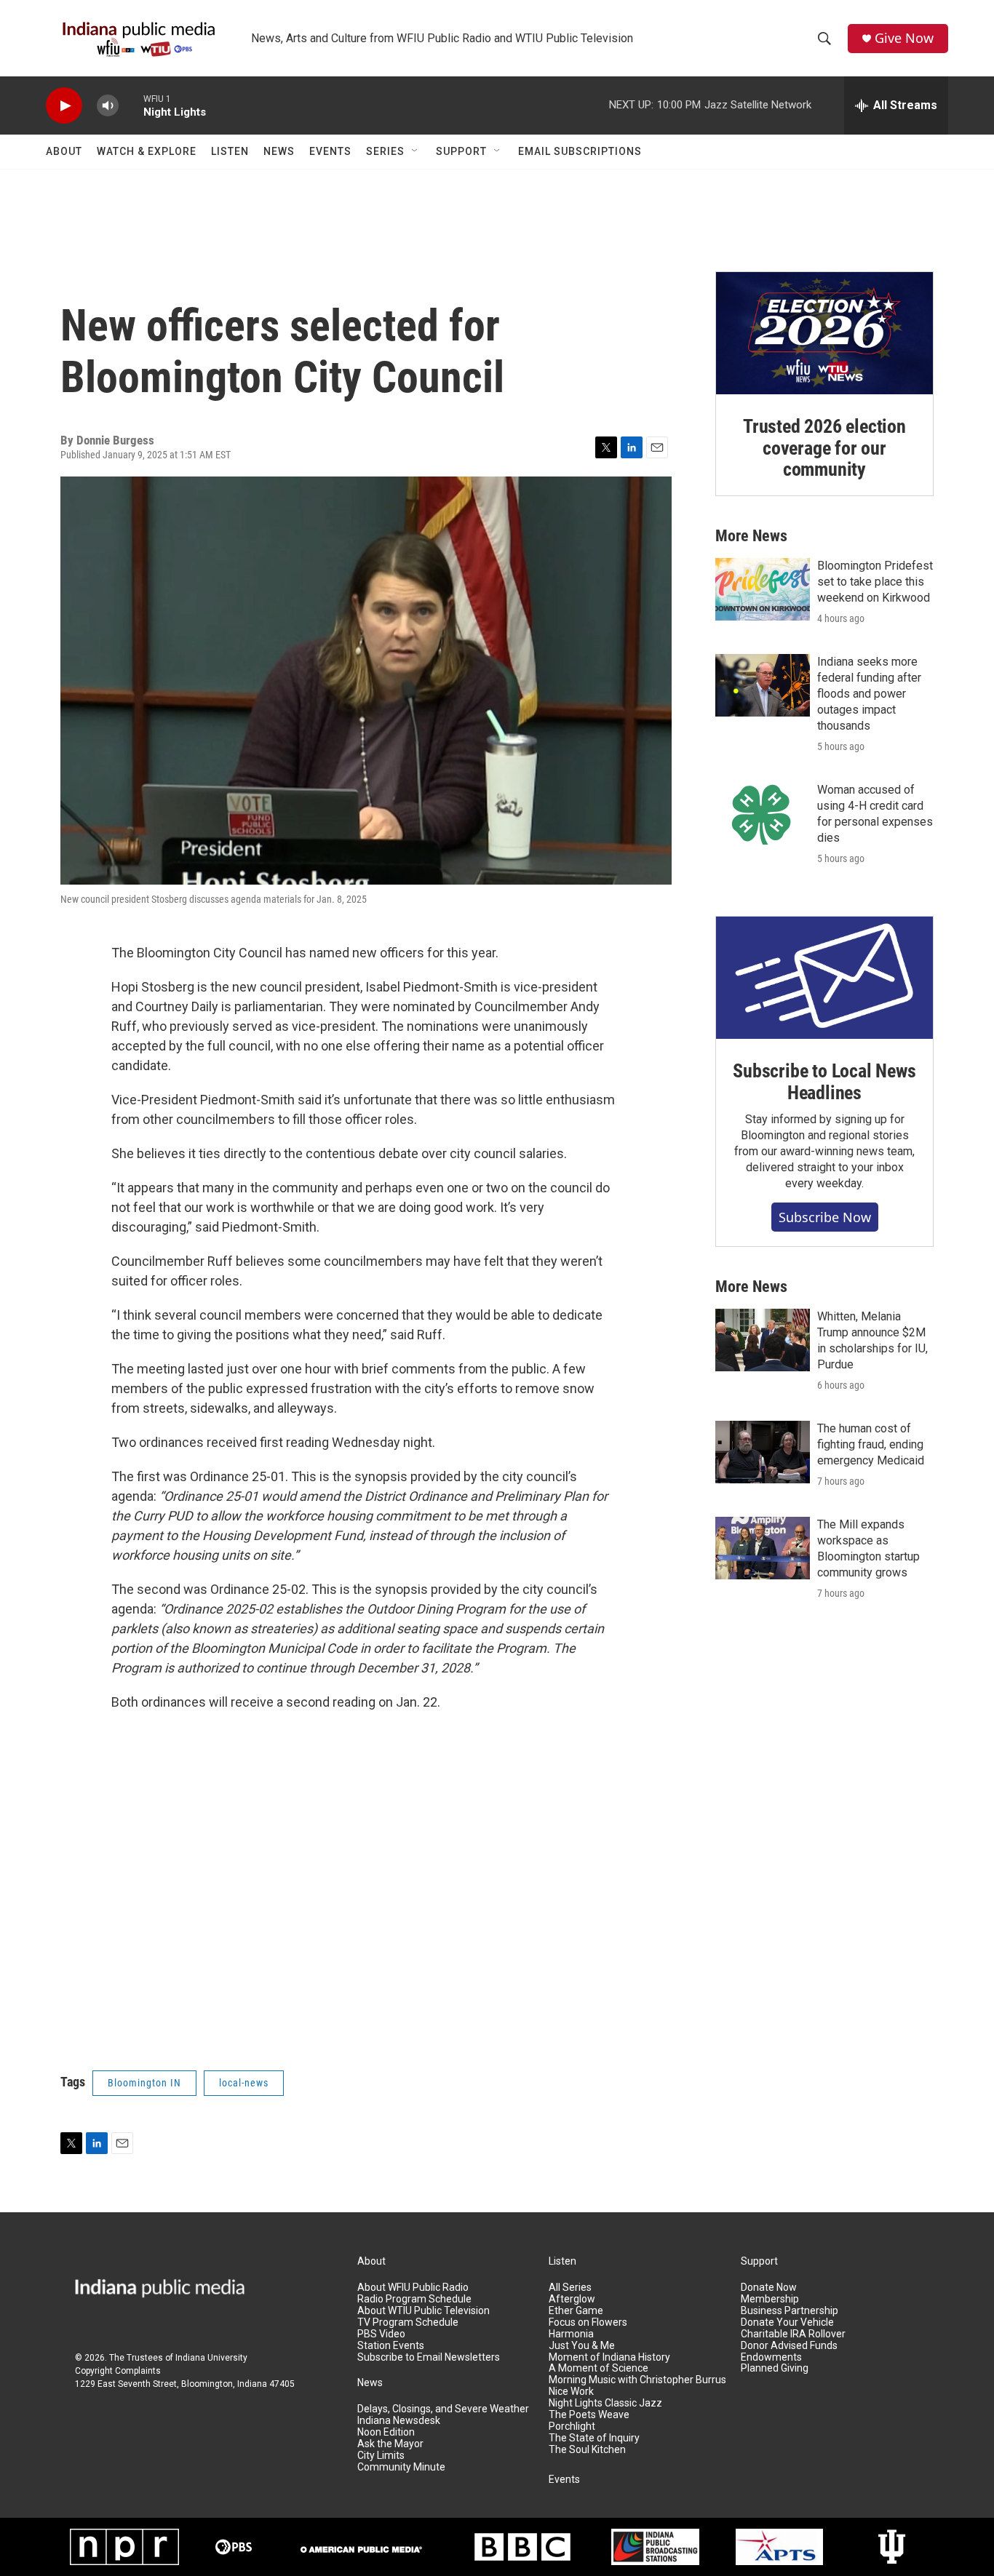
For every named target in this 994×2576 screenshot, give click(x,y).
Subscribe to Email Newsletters (429, 2357)
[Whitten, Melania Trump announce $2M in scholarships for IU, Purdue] (763, 1340)
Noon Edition (386, 2432)
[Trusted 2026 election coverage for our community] (824, 333)
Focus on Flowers (588, 2322)
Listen (230, 151)
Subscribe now (825, 1217)
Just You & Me (582, 2346)
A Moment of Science (599, 2368)
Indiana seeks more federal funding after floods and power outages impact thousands (869, 694)
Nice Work (571, 2392)
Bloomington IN (144, 2083)
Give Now (904, 38)
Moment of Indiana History (609, 2357)
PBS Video (381, 2334)
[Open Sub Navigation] (416, 151)
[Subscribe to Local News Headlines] (824, 978)
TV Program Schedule (408, 2322)
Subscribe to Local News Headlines (824, 1082)
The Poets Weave (589, 2415)
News (279, 151)
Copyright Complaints (118, 2371)
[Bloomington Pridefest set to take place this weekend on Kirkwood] (763, 589)
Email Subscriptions (580, 151)
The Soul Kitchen (587, 2450)
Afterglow (572, 2299)
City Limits (381, 2456)
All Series (570, 2288)
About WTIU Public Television (424, 2311)
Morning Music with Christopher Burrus (637, 2380)
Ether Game (576, 2311)
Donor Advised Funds (789, 2346)
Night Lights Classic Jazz (605, 2403)
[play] (64, 106)
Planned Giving (775, 2368)
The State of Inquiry (594, 2438)
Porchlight (572, 2427)
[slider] (131, 105)
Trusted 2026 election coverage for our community (824, 448)
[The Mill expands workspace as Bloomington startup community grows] (763, 1548)
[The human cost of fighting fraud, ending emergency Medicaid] (763, 1452)
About (64, 151)
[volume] (108, 106)
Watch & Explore (147, 151)
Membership (770, 2299)
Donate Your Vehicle (787, 2322)
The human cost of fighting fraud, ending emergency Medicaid (871, 1444)
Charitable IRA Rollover (793, 2334)
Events (330, 151)
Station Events (391, 2346)
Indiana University (211, 2358)
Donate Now (769, 2288)
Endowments (771, 2357)
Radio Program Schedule (414, 2299)
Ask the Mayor (390, 2444)
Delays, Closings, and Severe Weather (443, 2409)
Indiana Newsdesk (399, 2421)
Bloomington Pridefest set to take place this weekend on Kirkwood (875, 582)
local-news (244, 2083)
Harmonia (571, 2334)
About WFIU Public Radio (413, 2288)
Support (461, 151)
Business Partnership (790, 2311)
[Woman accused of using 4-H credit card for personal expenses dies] (763, 813)
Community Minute (401, 2467)
